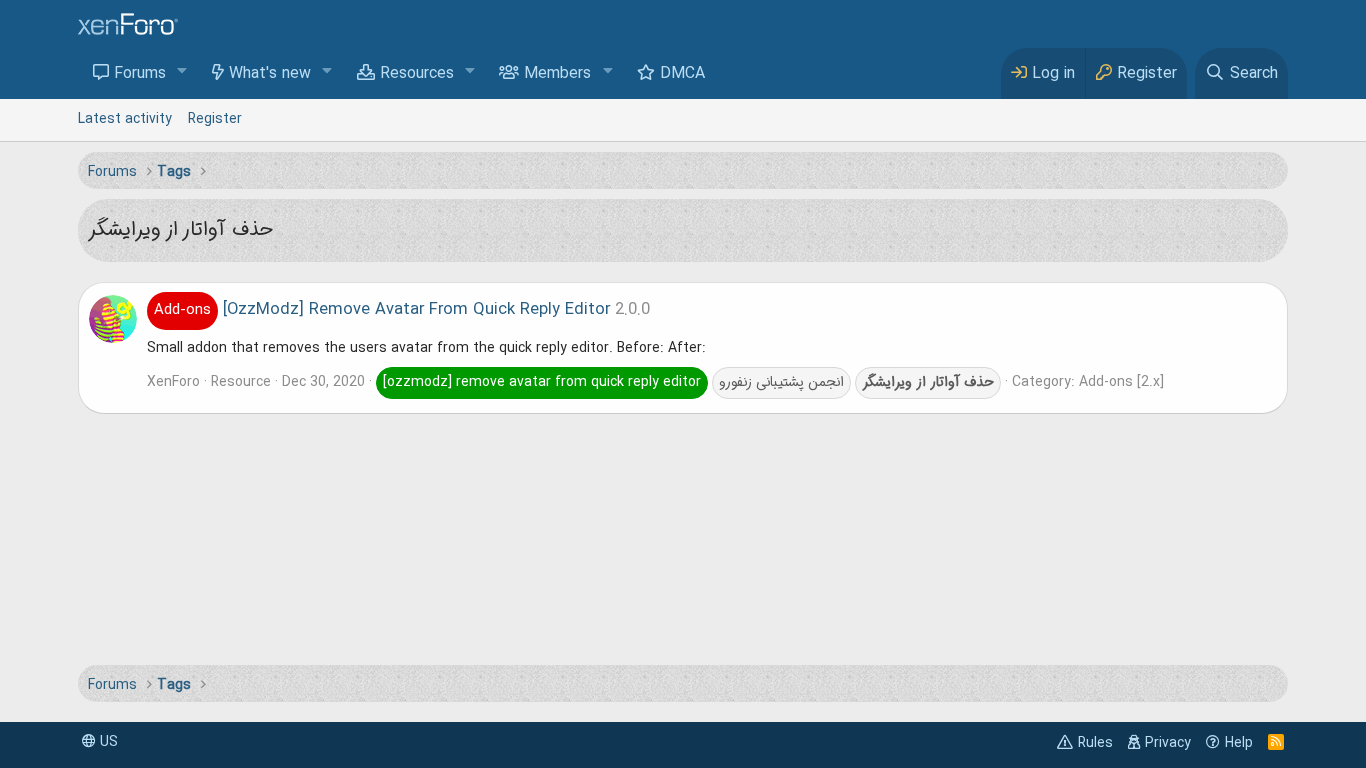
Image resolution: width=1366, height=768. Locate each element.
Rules (1095, 743)
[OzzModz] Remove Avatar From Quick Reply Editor (382, 310)
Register (215, 119)
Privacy (1168, 743)
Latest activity (125, 119)
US (107, 742)
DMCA (682, 74)
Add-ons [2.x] (1121, 382)
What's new (270, 74)
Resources (417, 74)
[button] (182, 72)
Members (557, 74)
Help (1239, 743)
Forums (140, 74)
